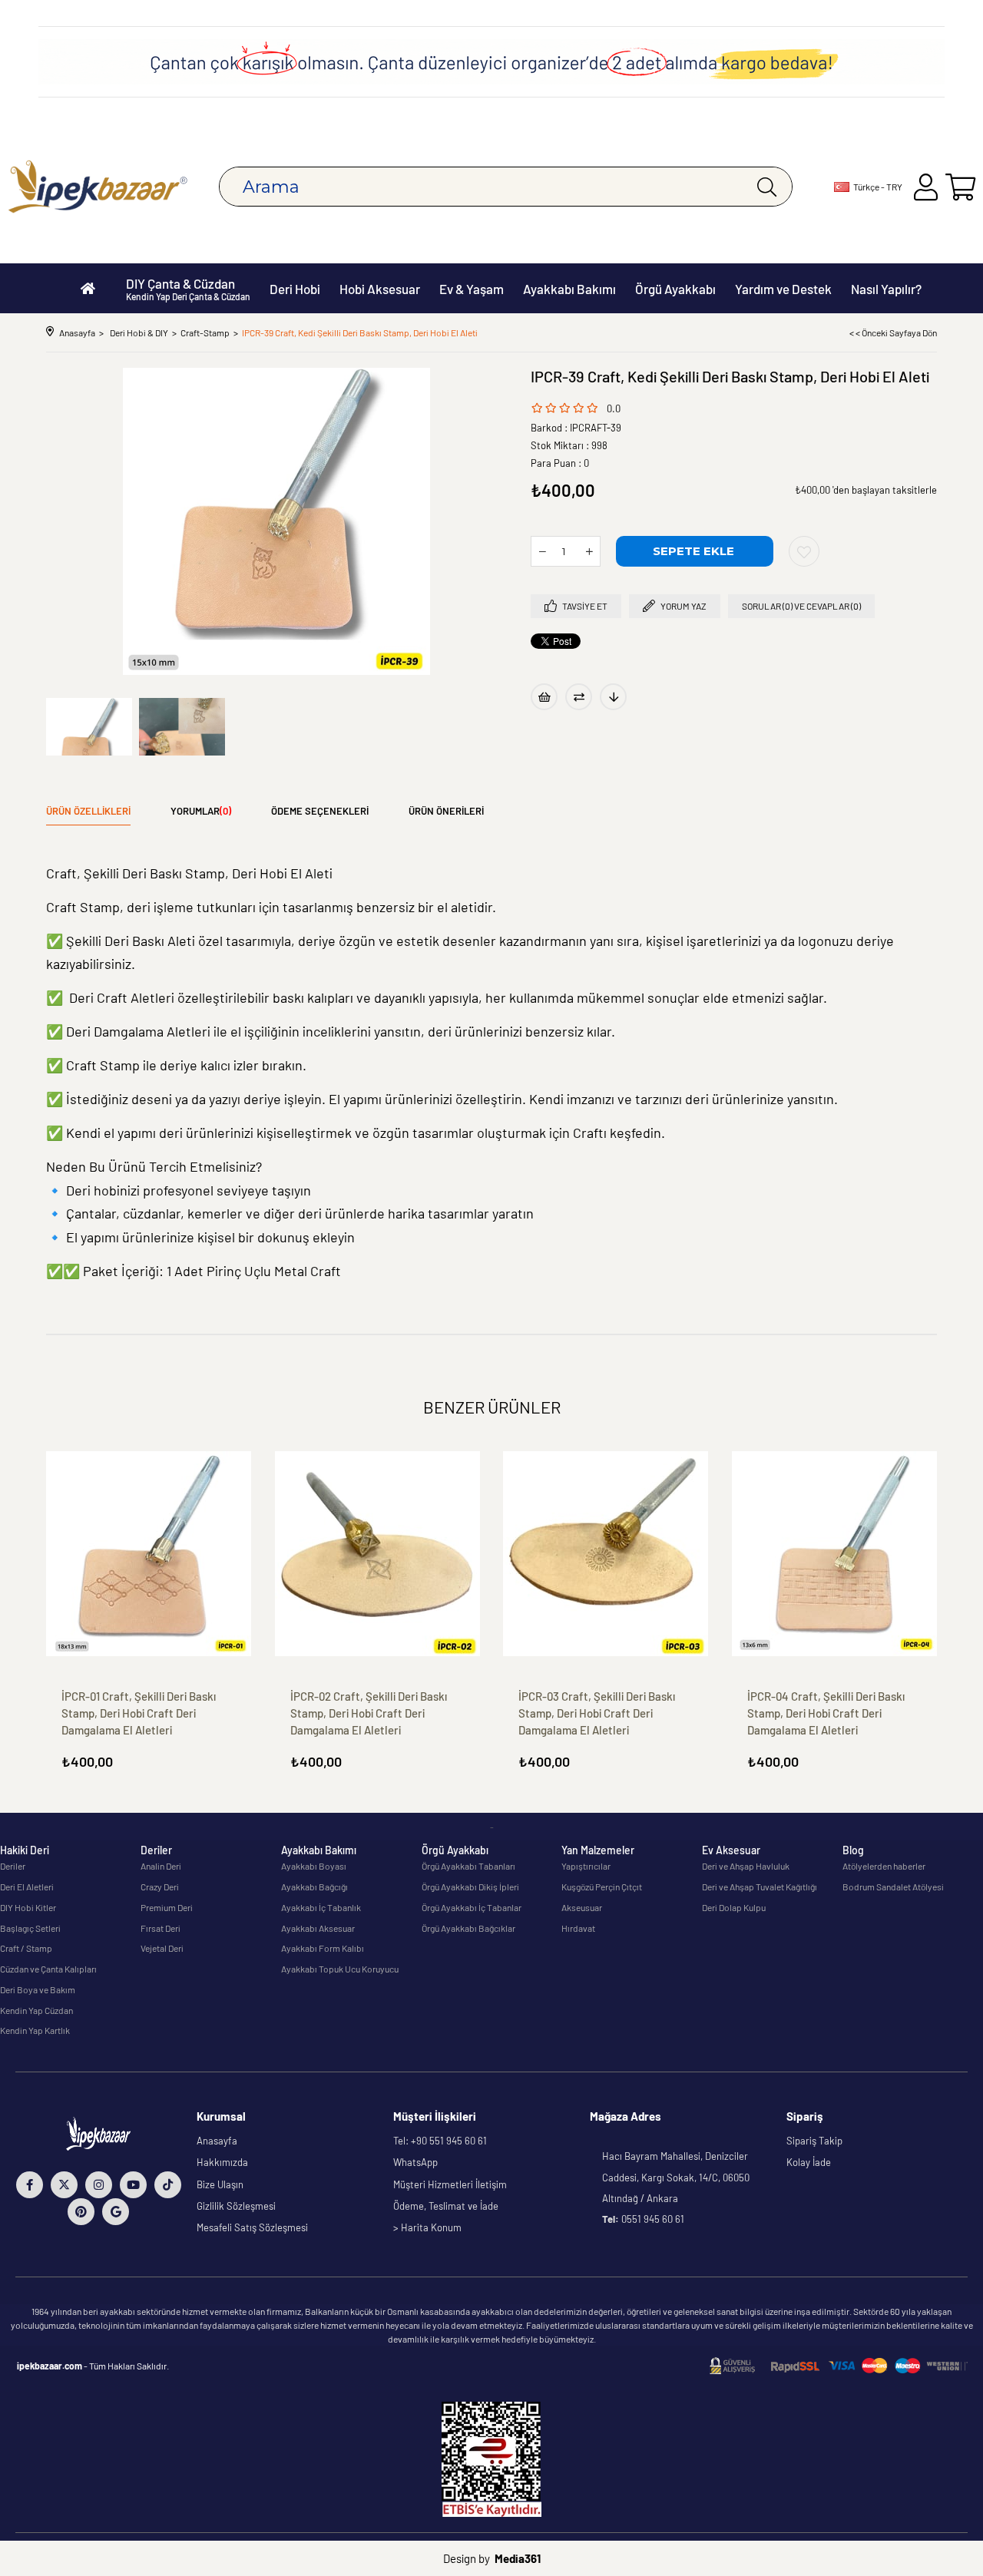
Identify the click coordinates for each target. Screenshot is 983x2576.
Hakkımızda (222, 2162)
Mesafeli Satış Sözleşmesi (252, 2227)
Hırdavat (578, 1928)
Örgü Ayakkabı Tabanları (468, 1866)
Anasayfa (217, 2141)
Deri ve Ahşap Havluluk (746, 1866)
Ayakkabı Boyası (314, 1866)
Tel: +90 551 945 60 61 (440, 2141)
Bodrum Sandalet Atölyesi (893, 1887)
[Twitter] (64, 2185)
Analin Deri (161, 1866)
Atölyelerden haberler (884, 1866)
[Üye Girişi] (926, 187)
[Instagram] (99, 2185)
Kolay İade (809, 2162)
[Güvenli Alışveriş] (839, 2366)
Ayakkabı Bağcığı (314, 1887)
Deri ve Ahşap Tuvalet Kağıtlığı (760, 1887)
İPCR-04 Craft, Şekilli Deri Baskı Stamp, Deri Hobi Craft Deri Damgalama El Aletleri (826, 1713)
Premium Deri (167, 1907)
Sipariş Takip (814, 2141)
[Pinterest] (81, 2212)
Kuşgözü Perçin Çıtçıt (602, 1887)
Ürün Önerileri (446, 811)
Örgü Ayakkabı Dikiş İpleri (470, 1887)
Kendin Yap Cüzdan (36, 2010)
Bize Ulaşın (220, 2184)
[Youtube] (133, 2185)
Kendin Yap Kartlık (35, 2030)
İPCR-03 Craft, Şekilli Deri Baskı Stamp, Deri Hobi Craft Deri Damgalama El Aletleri (597, 1713)
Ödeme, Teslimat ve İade (446, 2206)
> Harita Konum (427, 2227)
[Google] (116, 2212)
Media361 (518, 2558)
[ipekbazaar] (98, 187)
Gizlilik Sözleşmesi (236, 2206)
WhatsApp (415, 2162)
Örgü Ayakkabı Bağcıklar (468, 1928)
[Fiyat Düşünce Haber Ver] (613, 697)
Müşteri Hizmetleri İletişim (450, 2184)
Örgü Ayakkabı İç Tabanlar (472, 1907)
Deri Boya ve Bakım (38, 1989)
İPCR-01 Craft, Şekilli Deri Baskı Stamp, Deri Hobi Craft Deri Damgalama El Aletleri (139, 1713)
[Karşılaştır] (579, 697)
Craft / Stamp (26, 1948)
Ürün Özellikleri (88, 811)
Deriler (13, 1866)
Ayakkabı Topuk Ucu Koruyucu (340, 1969)
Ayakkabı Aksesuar (318, 1928)
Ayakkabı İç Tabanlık (321, 1907)
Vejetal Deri (162, 1948)
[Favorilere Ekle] (804, 551)
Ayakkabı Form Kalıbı (323, 1948)
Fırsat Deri (161, 1928)
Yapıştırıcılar (586, 1866)
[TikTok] (168, 2185)
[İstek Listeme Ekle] (544, 697)
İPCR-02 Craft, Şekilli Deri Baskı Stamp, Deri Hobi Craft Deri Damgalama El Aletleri (369, 1713)
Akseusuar (582, 1907)
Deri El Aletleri (27, 1887)
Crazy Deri (160, 1887)
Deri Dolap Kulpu (734, 1907)
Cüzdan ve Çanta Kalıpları (48, 1969)
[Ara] (767, 187)
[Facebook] (30, 2185)
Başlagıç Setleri (30, 1928)
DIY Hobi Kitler (28, 1907)
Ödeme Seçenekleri (320, 811)
